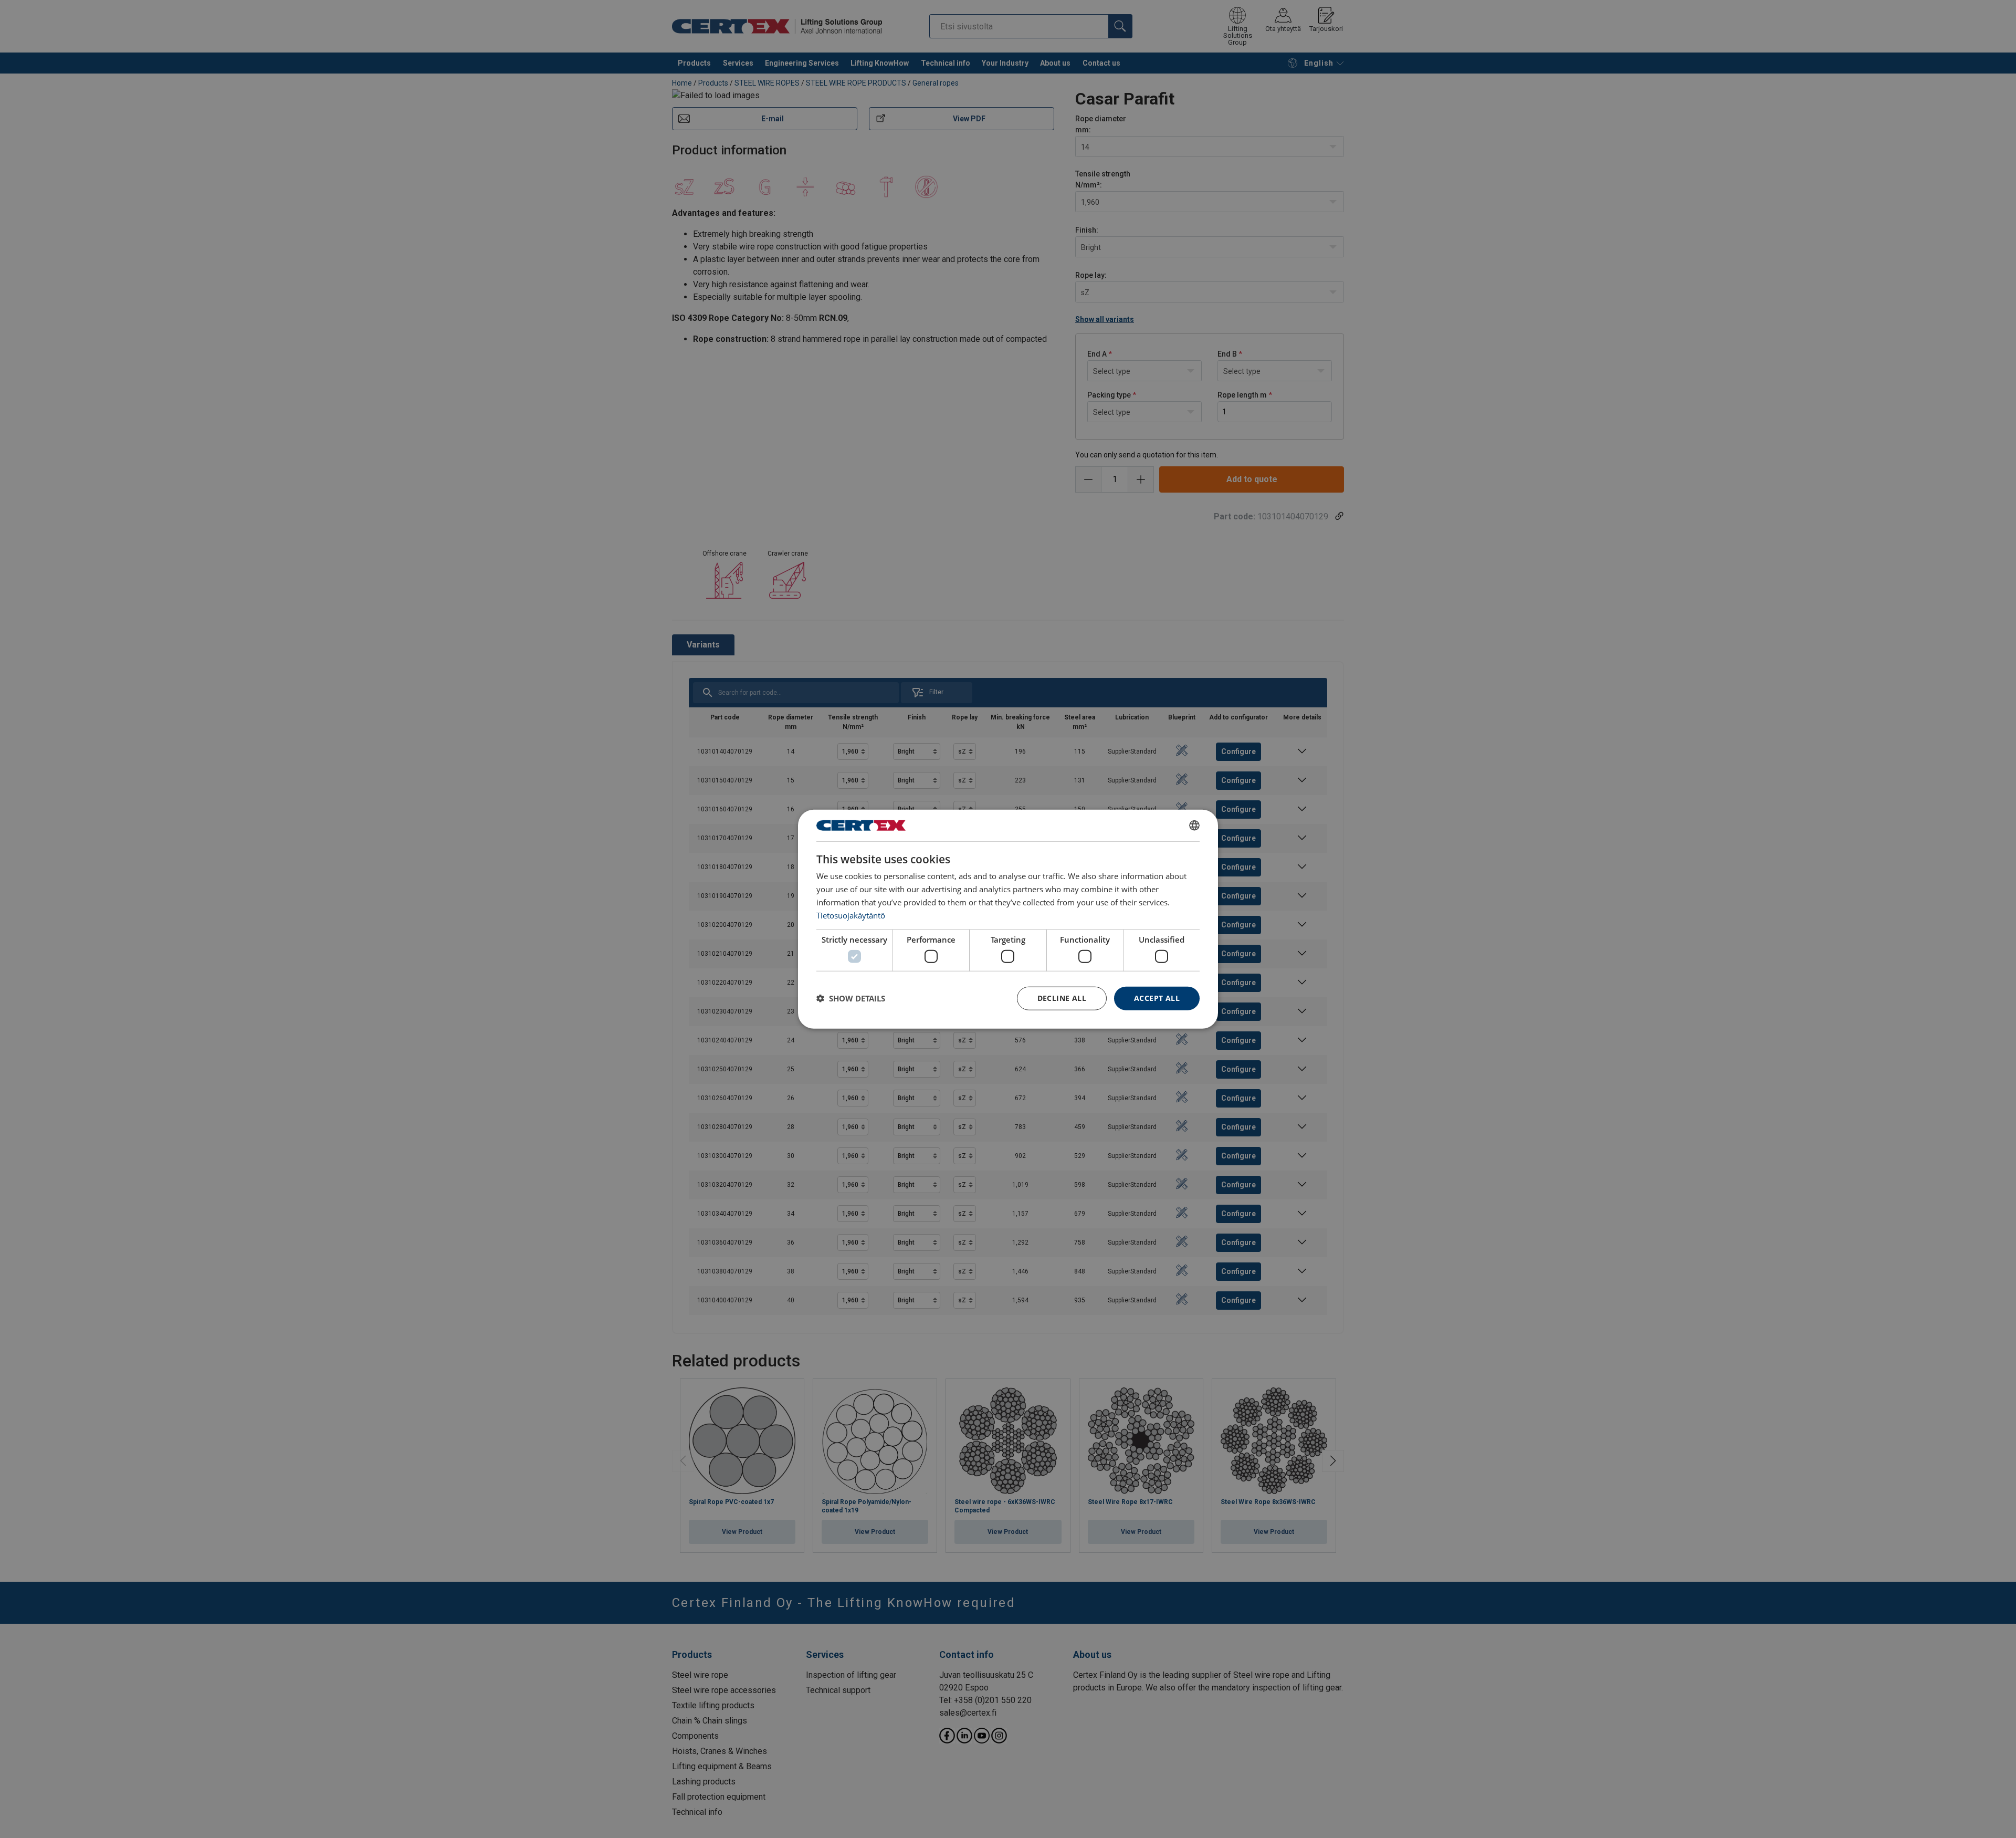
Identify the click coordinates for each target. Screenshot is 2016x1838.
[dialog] (1008, 919)
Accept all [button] (1157, 998)
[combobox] (1194, 826)
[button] (851, 998)
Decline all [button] (1062, 998)
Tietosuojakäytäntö (851, 915)
